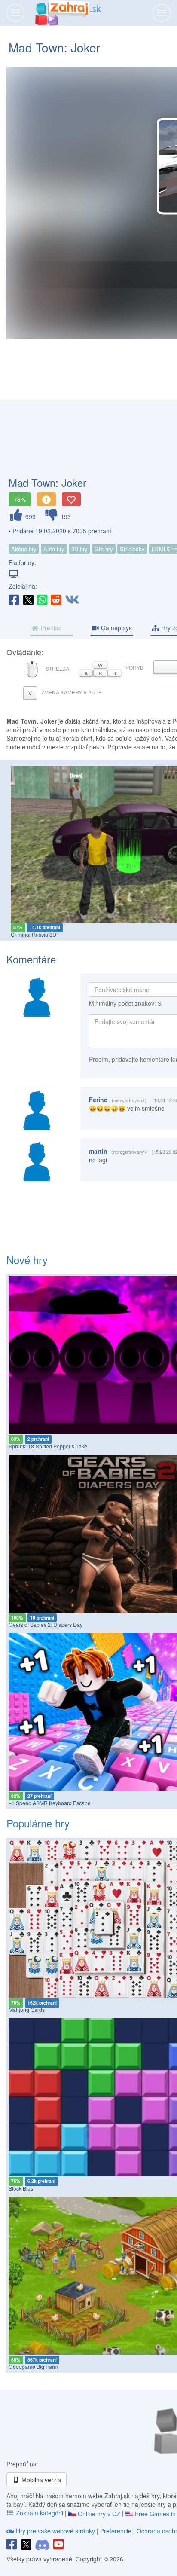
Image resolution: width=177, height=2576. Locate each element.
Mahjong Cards (27, 2010)
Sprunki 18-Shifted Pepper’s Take (48, 1446)
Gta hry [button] (104, 549)
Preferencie (117, 2531)
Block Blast (21, 2188)
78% (20, 499)
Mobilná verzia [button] (40, 2480)
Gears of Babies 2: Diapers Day (46, 1625)
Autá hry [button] (54, 549)
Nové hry (27, 1260)
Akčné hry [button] (24, 549)
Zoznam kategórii (40, 2513)
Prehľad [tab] (50, 628)
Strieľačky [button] (132, 549)
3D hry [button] (79, 549)
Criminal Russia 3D (34, 935)
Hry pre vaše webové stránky (55, 2531)
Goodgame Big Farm (33, 2367)
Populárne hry (38, 1823)
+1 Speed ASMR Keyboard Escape (50, 1803)
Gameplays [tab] (116, 628)
